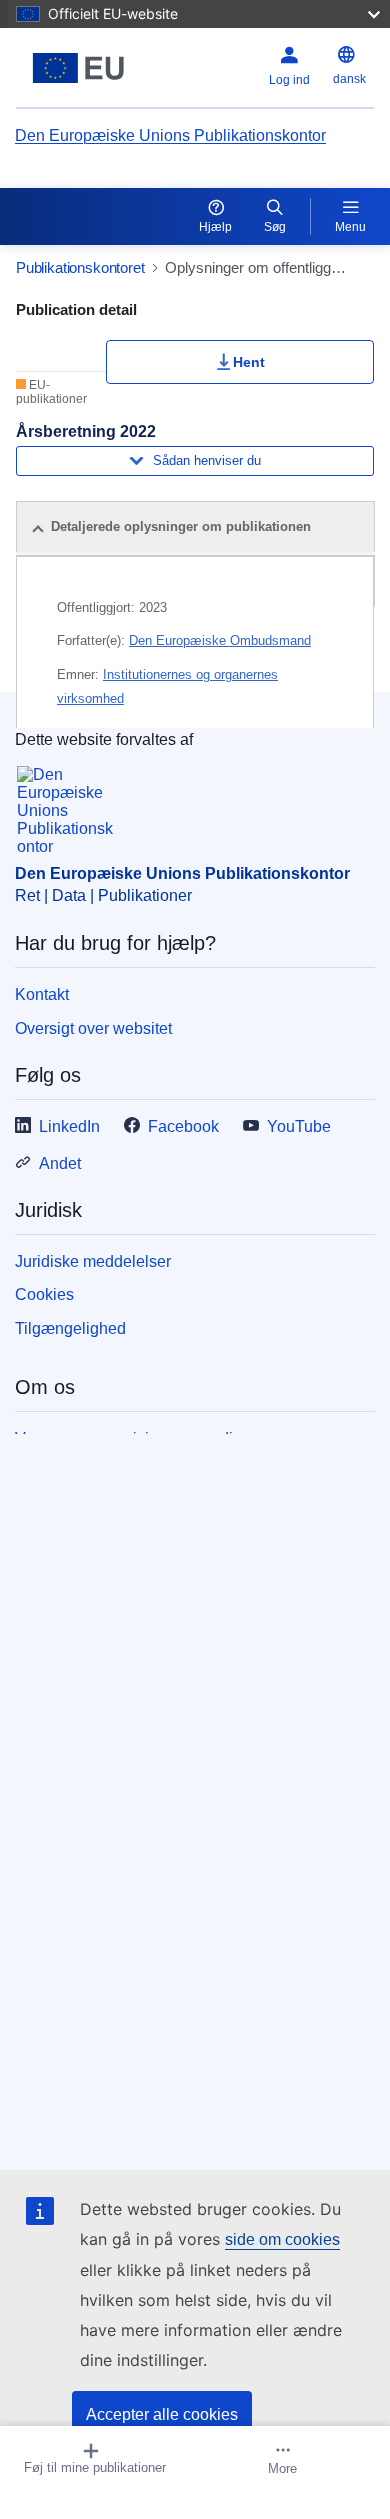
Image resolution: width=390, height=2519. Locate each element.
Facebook (183, 1126)
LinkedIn (69, 1126)
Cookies (44, 1294)
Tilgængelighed (70, 1328)
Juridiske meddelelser (93, 1261)
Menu (350, 227)
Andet (60, 1163)
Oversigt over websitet (93, 1028)
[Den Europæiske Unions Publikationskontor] (78, 68)
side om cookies (282, 2239)
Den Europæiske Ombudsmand (220, 640)
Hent (249, 362)
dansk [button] (349, 79)
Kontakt (42, 994)
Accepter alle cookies (162, 2414)
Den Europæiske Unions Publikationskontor (170, 135)
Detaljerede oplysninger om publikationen (181, 526)
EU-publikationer (51, 392)
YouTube (299, 1126)
